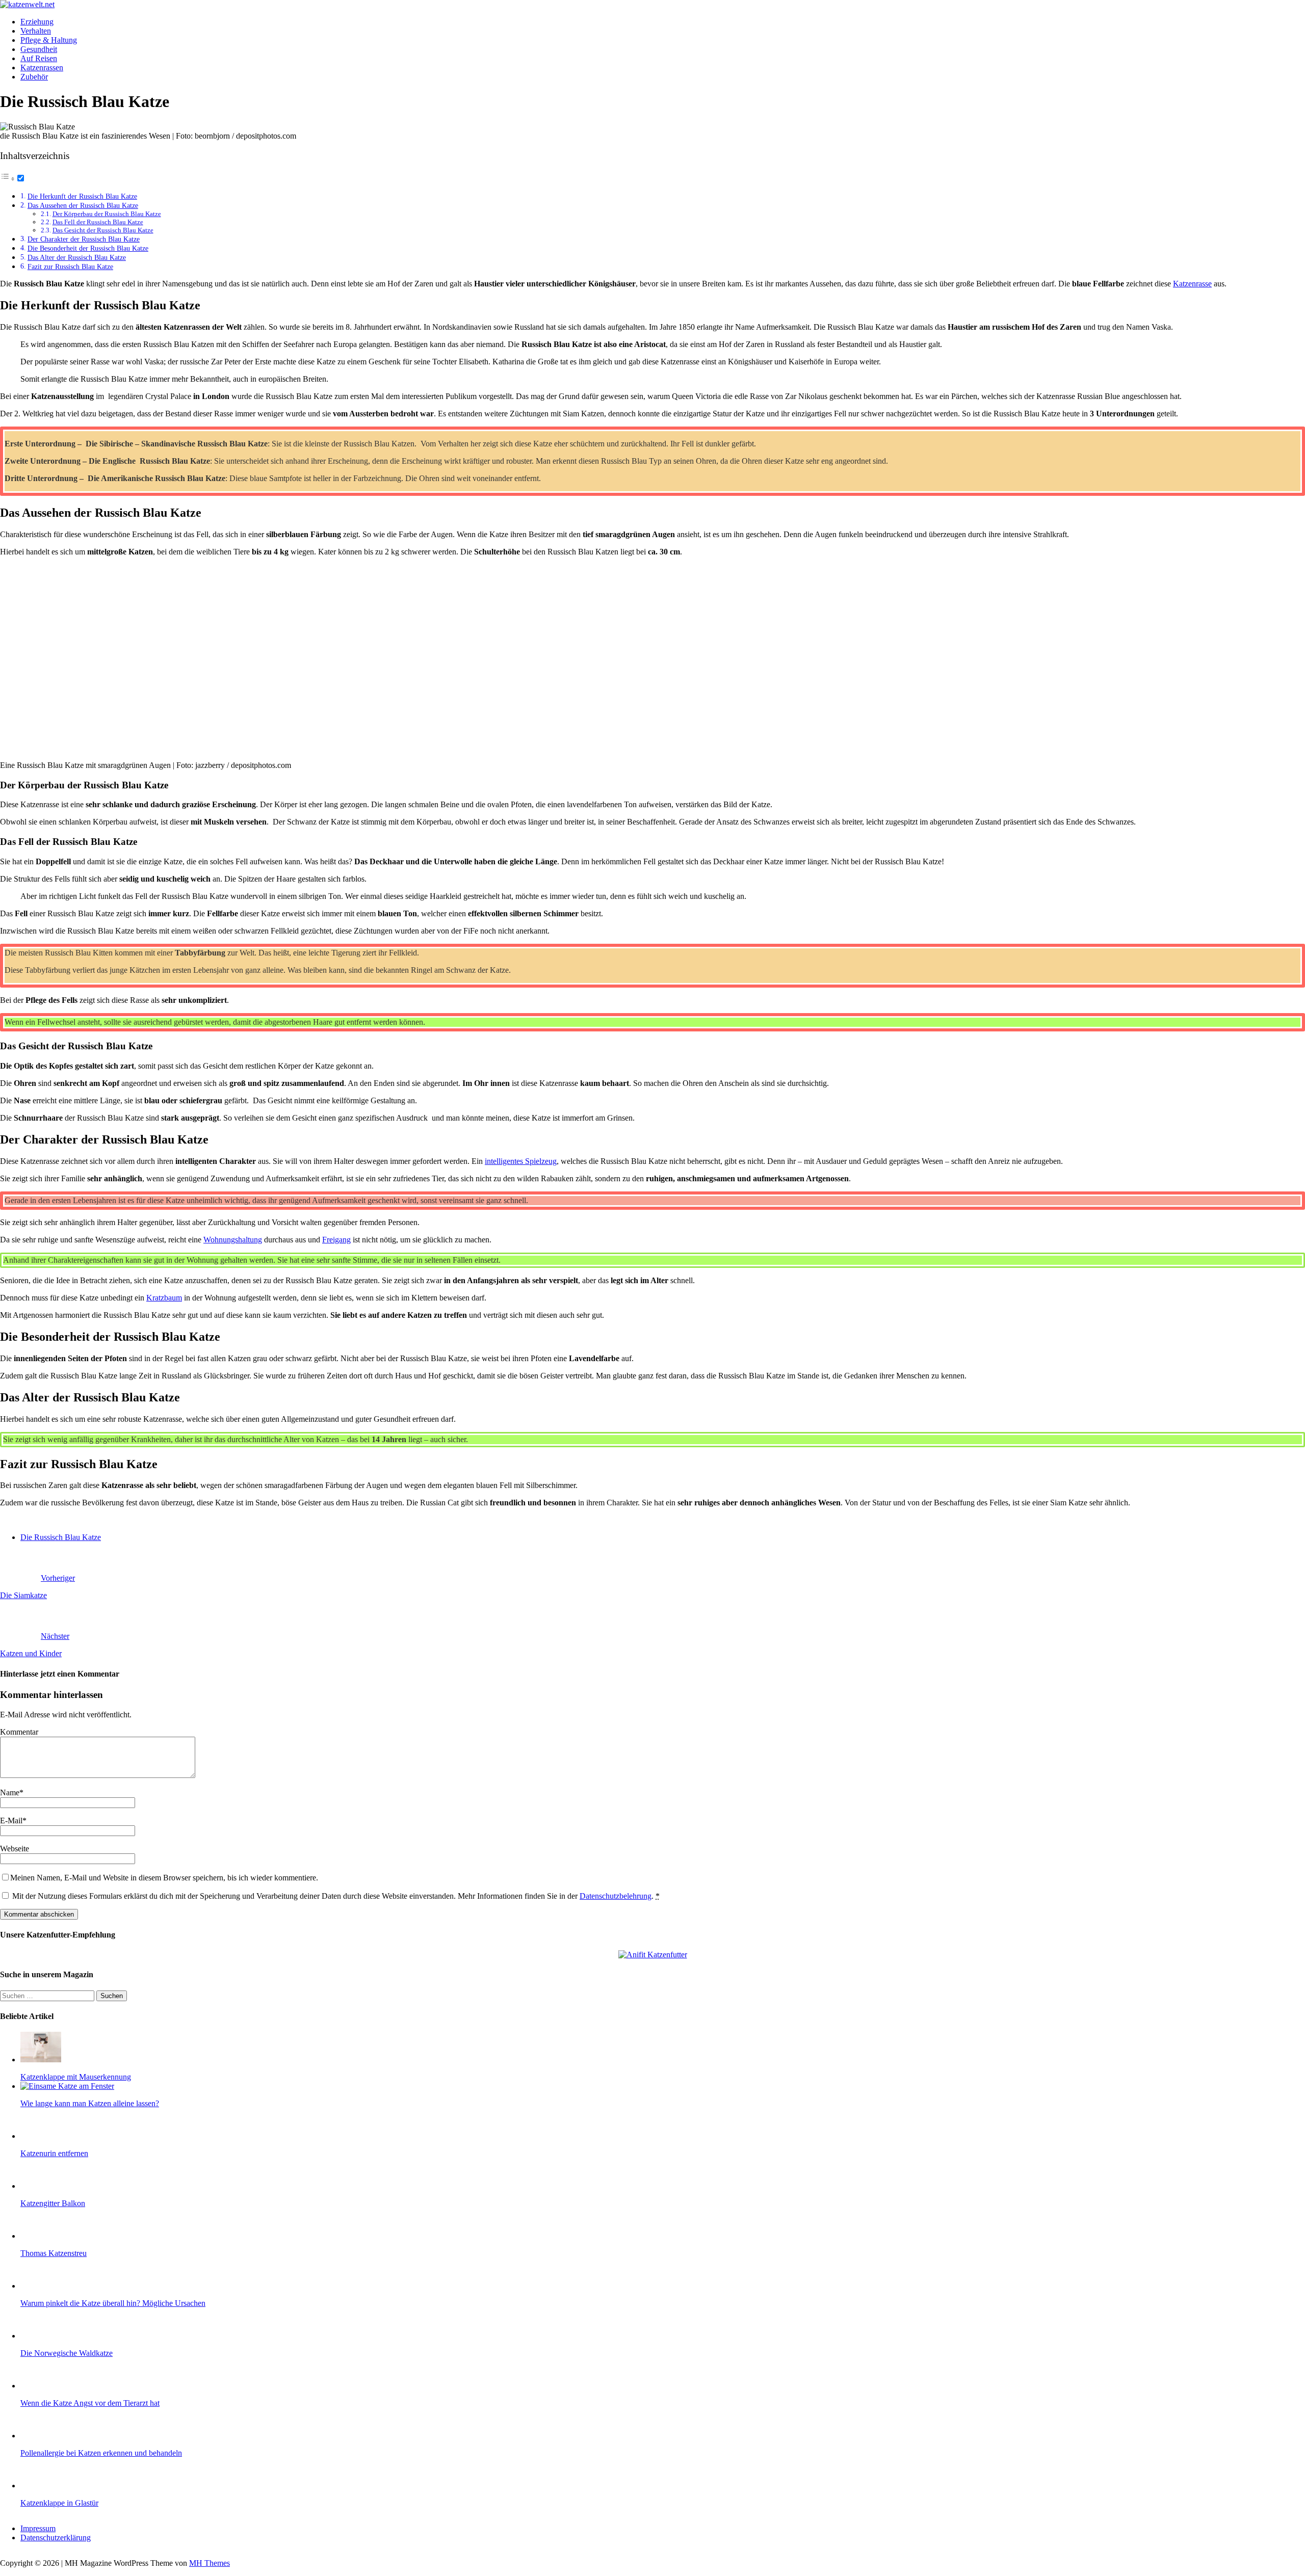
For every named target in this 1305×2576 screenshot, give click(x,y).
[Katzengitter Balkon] (41, 2186)
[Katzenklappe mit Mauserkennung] (41, 2060)
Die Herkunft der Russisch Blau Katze (82, 196)
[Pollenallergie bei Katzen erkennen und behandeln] (41, 2436)
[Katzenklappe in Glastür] (41, 2486)
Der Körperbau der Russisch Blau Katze (107, 214)
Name (10, 1792)
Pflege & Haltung (49, 40)
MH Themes (210, 2563)
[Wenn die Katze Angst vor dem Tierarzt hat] (41, 2386)
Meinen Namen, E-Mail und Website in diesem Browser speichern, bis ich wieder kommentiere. (164, 1878)
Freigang (336, 1240)
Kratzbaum (164, 1298)
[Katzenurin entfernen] (41, 2136)
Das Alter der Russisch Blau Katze (77, 257)
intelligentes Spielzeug (521, 1161)
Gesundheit (39, 49)
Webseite (15, 1849)
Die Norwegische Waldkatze (67, 2353)
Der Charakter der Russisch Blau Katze (84, 239)
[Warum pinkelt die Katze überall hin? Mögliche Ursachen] (41, 2286)
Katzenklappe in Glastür (59, 2503)
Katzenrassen (42, 68)
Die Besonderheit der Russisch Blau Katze (88, 248)
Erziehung (37, 22)
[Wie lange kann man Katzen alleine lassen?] (67, 2086)
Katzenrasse (1192, 284)
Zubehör (34, 77)
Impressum (38, 2528)
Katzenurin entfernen (54, 2153)
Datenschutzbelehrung (616, 1896)
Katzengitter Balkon (53, 2203)
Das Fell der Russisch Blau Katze (98, 222)
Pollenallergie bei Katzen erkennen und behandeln (101, 2453)
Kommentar (19, 1732)
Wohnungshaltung (233, 1240)
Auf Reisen (39, 58)
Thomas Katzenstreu (54, 2253)
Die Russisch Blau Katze (61, 1537)
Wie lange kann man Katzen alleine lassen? (90, 2103)
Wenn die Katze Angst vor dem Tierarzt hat (90, 2403)
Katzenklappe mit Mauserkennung (76, 2077)
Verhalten (36, 31)
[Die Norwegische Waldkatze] (41, 2336)
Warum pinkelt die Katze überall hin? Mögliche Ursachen (113, 2303)
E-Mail (11, 1821)
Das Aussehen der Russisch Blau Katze (83, 205)
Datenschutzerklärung (56, 2538)
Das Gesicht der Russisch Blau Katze (103, 230)
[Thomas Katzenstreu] (41, 2236)
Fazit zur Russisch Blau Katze (70, 267)
